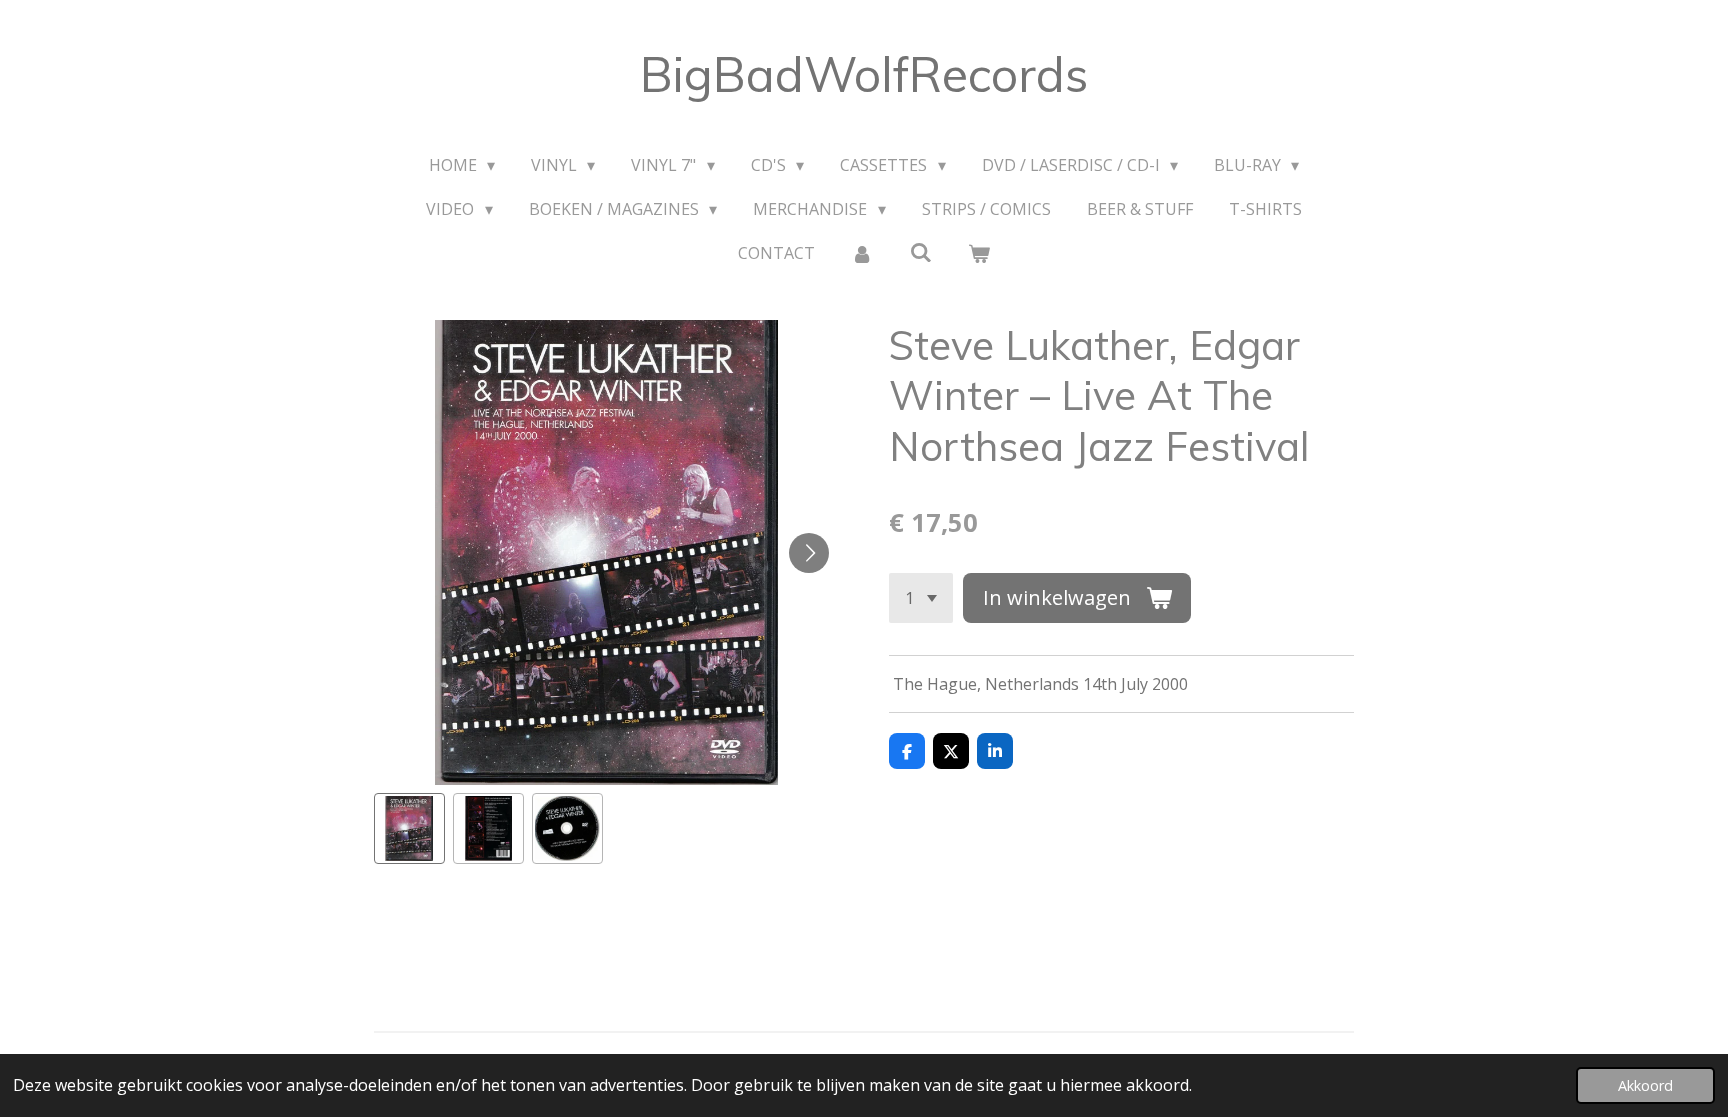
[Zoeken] (920, 252)
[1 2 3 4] (921, 598)
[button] (409, 828)
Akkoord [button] (1645, 1085)
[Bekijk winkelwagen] (979, 253)
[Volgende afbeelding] (809, 553)
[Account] (862, 253)
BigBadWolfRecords (864, 74)
